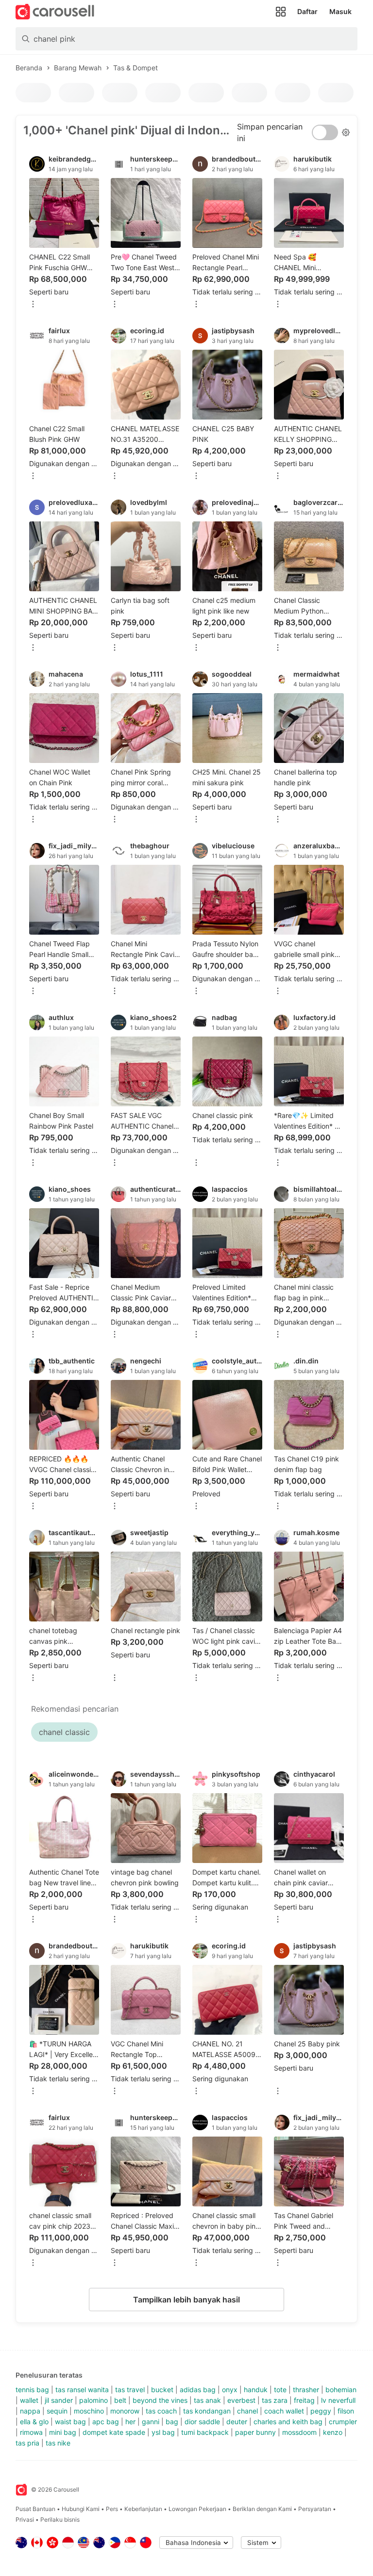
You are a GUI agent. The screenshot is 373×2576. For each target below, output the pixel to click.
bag (172, 2422)
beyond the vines (160, 2400)
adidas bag (198, 2390)
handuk (256, 2390)
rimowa (31, 2432)
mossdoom (299, 2432)
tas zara (275, 2400)
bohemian (341, 2390)
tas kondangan (207, 2411)
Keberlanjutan (143, 2509)
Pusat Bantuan (35, 2509)
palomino (93, 2400)
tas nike (58, 2443)
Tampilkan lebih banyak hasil (186, 2300)
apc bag (106, 2422)
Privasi (25, 2519)
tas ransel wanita (82, 2390)
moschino (89, 2411)
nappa (30, 2411)
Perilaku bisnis (60, 2519)
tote (280, 2390)
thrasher (306, 2390)
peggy (321, 2411)
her (130, 2422)
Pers (112, 2509)
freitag (304, 2400)
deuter (237, 2422)
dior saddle (202, 2422)
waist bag (70, 2422)
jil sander (59, 2400)
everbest (241, 2400)
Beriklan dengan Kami (262, 2509)
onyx (230, 2390)
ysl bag (163, 2432)
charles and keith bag (288, 2422)
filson (346, 2411)
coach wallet (284, 2411)
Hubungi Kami (81, 2509)
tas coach (161, 2411)
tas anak (207, 2400)
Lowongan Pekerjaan (197, 2509)
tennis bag (32, 2390)
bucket (162, 2390)
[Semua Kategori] (281, 12)
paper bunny (255, 2432)
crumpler (343, 2422)
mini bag (63, 2432)
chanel (247, 2411)
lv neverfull (338, 2400)
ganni (151, 2422)
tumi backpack (205, 2432)
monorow (125, 2411)
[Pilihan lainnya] (33, 305)
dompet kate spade (114, 2432)
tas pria (27, 2443)
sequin (57, 2411)
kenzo (333, 2432)
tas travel (130, 2390)
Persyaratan (315, 2509)
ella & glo (34, 2422)
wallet (29, 2400)
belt (120, 2400)
